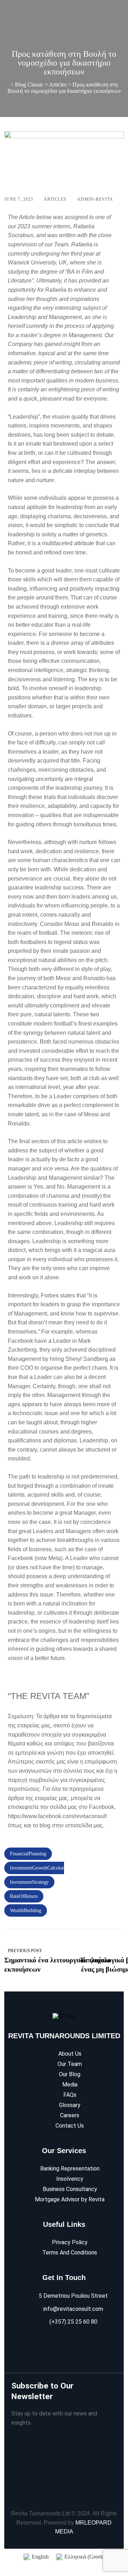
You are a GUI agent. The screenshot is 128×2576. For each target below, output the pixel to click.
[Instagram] (63, 2343)
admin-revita (95, 199)
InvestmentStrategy (29, 1882)
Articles (55, 199)
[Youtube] (79, 2343)
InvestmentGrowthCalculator (39, 1868)
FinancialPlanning (28, 1854)
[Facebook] (47, 2343)
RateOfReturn (24, 1896)
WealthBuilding (26, 1910)
